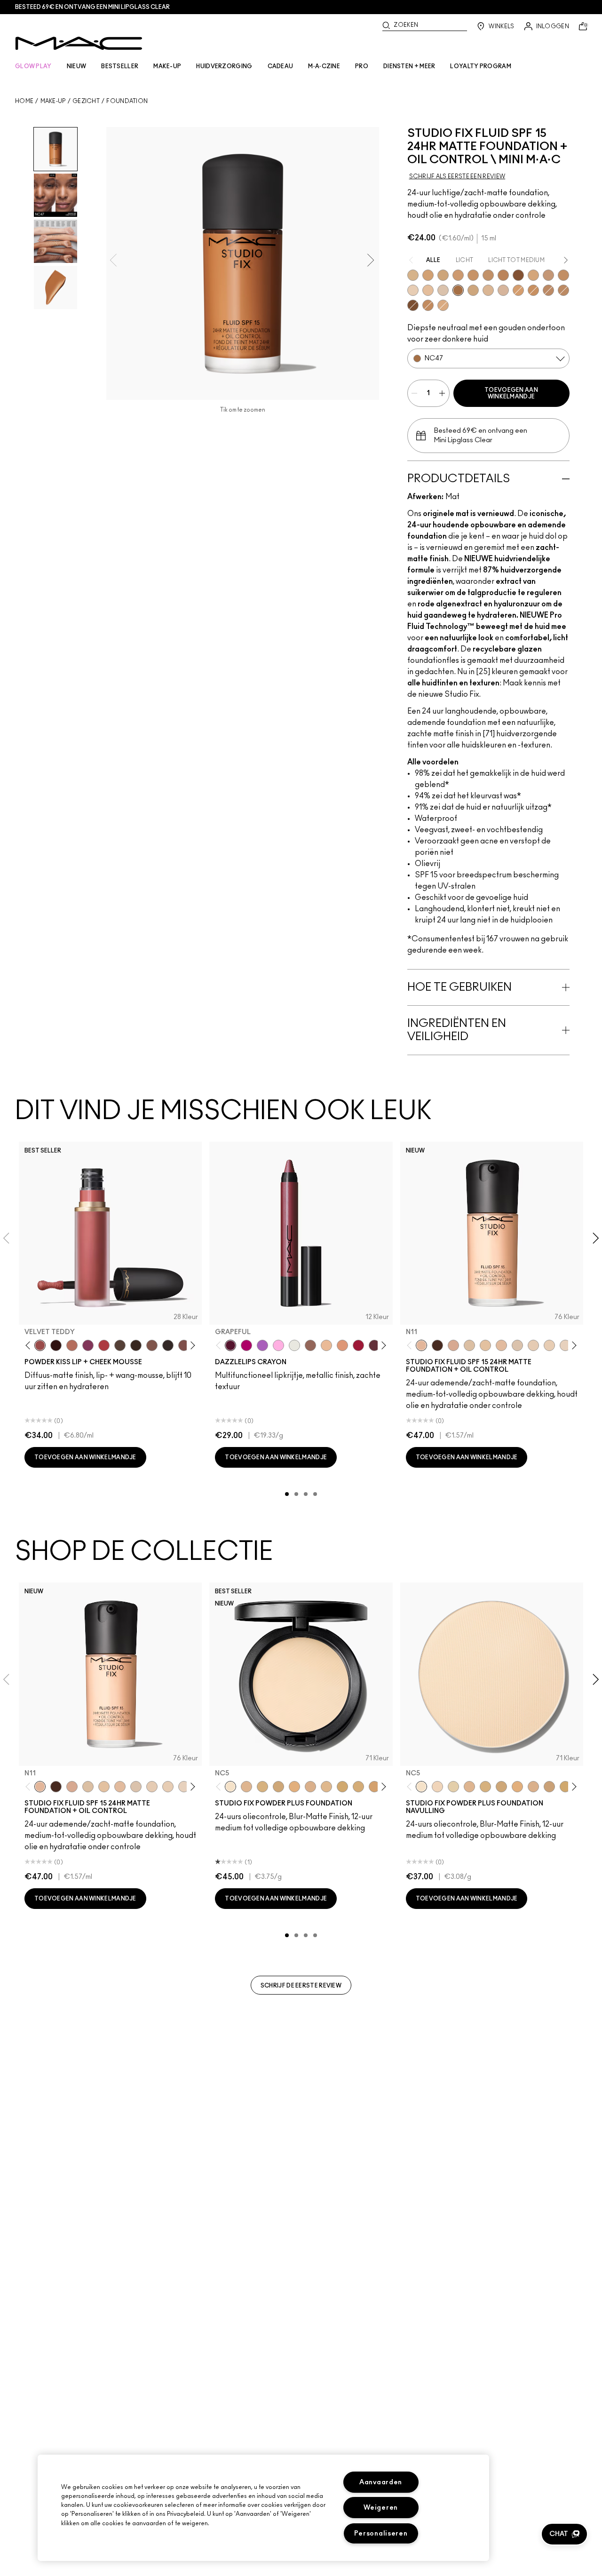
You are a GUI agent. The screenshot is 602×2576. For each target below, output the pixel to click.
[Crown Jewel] (294, 1345)
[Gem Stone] (310, 1345)
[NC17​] (485, 1787)
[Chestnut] (136, 1345)
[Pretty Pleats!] (56, 1345)
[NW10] (413, 290)
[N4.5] (503, 290)
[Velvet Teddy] (40, 1345)
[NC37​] (342, 1787)
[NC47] (458, 290)
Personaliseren (381, 2533)
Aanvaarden (381, 2482)
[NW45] (413, 305)
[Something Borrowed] (88, 1345)
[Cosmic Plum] (374, 1345)
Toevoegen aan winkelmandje (511, 393)
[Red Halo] (358, 1345)
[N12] (453, 1345)
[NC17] (473, 290)
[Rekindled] (168, 1345)
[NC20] (428, 275)
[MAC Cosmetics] (79, 43)
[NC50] (518, 275)
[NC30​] (549, 1787)
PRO (362, 66)
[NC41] (563, 275)
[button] (564, 2534)
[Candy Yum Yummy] (246, 1345)
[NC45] (503, 275)
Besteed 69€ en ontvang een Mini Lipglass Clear (92, 7)
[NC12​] (453, 1787)
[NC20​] (278, 1787)
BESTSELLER (120, 66)
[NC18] (443, 305)
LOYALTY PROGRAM (481, 66)
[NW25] (563, 290)
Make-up (53, 101)
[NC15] (413, 275)
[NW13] (428, 290)
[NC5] (469, 1345)
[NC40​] (374, 1787)
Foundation (127, 101)
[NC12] (565, 1345)
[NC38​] (358, 1787)
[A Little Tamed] (104, 1345)
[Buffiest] (120, 1345)
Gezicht (86, 101)
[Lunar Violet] (262, 1345)
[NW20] (548, 275)
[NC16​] (469, 1787)
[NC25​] (294, 1787)
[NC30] (443, 275)
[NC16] (488, 290)
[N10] (485, 1345)
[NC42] (533, 290)
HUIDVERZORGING (224, 66)
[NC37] (473, 275)
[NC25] (518, 290)
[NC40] (488, 275)
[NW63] (437, 1345)
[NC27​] (310, 1787)
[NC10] (443, 290)
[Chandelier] (342, 1345)
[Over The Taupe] (184, 1345)
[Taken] (152, 1345)
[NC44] (548, 290)
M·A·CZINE (324, 66)
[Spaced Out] (278, 1345)
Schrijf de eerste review (301, 1986)
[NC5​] (421, 1787)
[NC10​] (437, 1787)
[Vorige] (30, 1346)
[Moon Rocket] (326, 1345)
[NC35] (458, 275)
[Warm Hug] (72, 1345)
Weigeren (381, 2508)
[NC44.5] (428, 305)
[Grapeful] (230, 1345)
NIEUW (77, 66)
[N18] (501, 1345)
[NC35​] (326, 1787)
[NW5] (533, 1345)
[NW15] (533, 275)
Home (24, 101)
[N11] (421, 1345)
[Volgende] (191, 1346)
